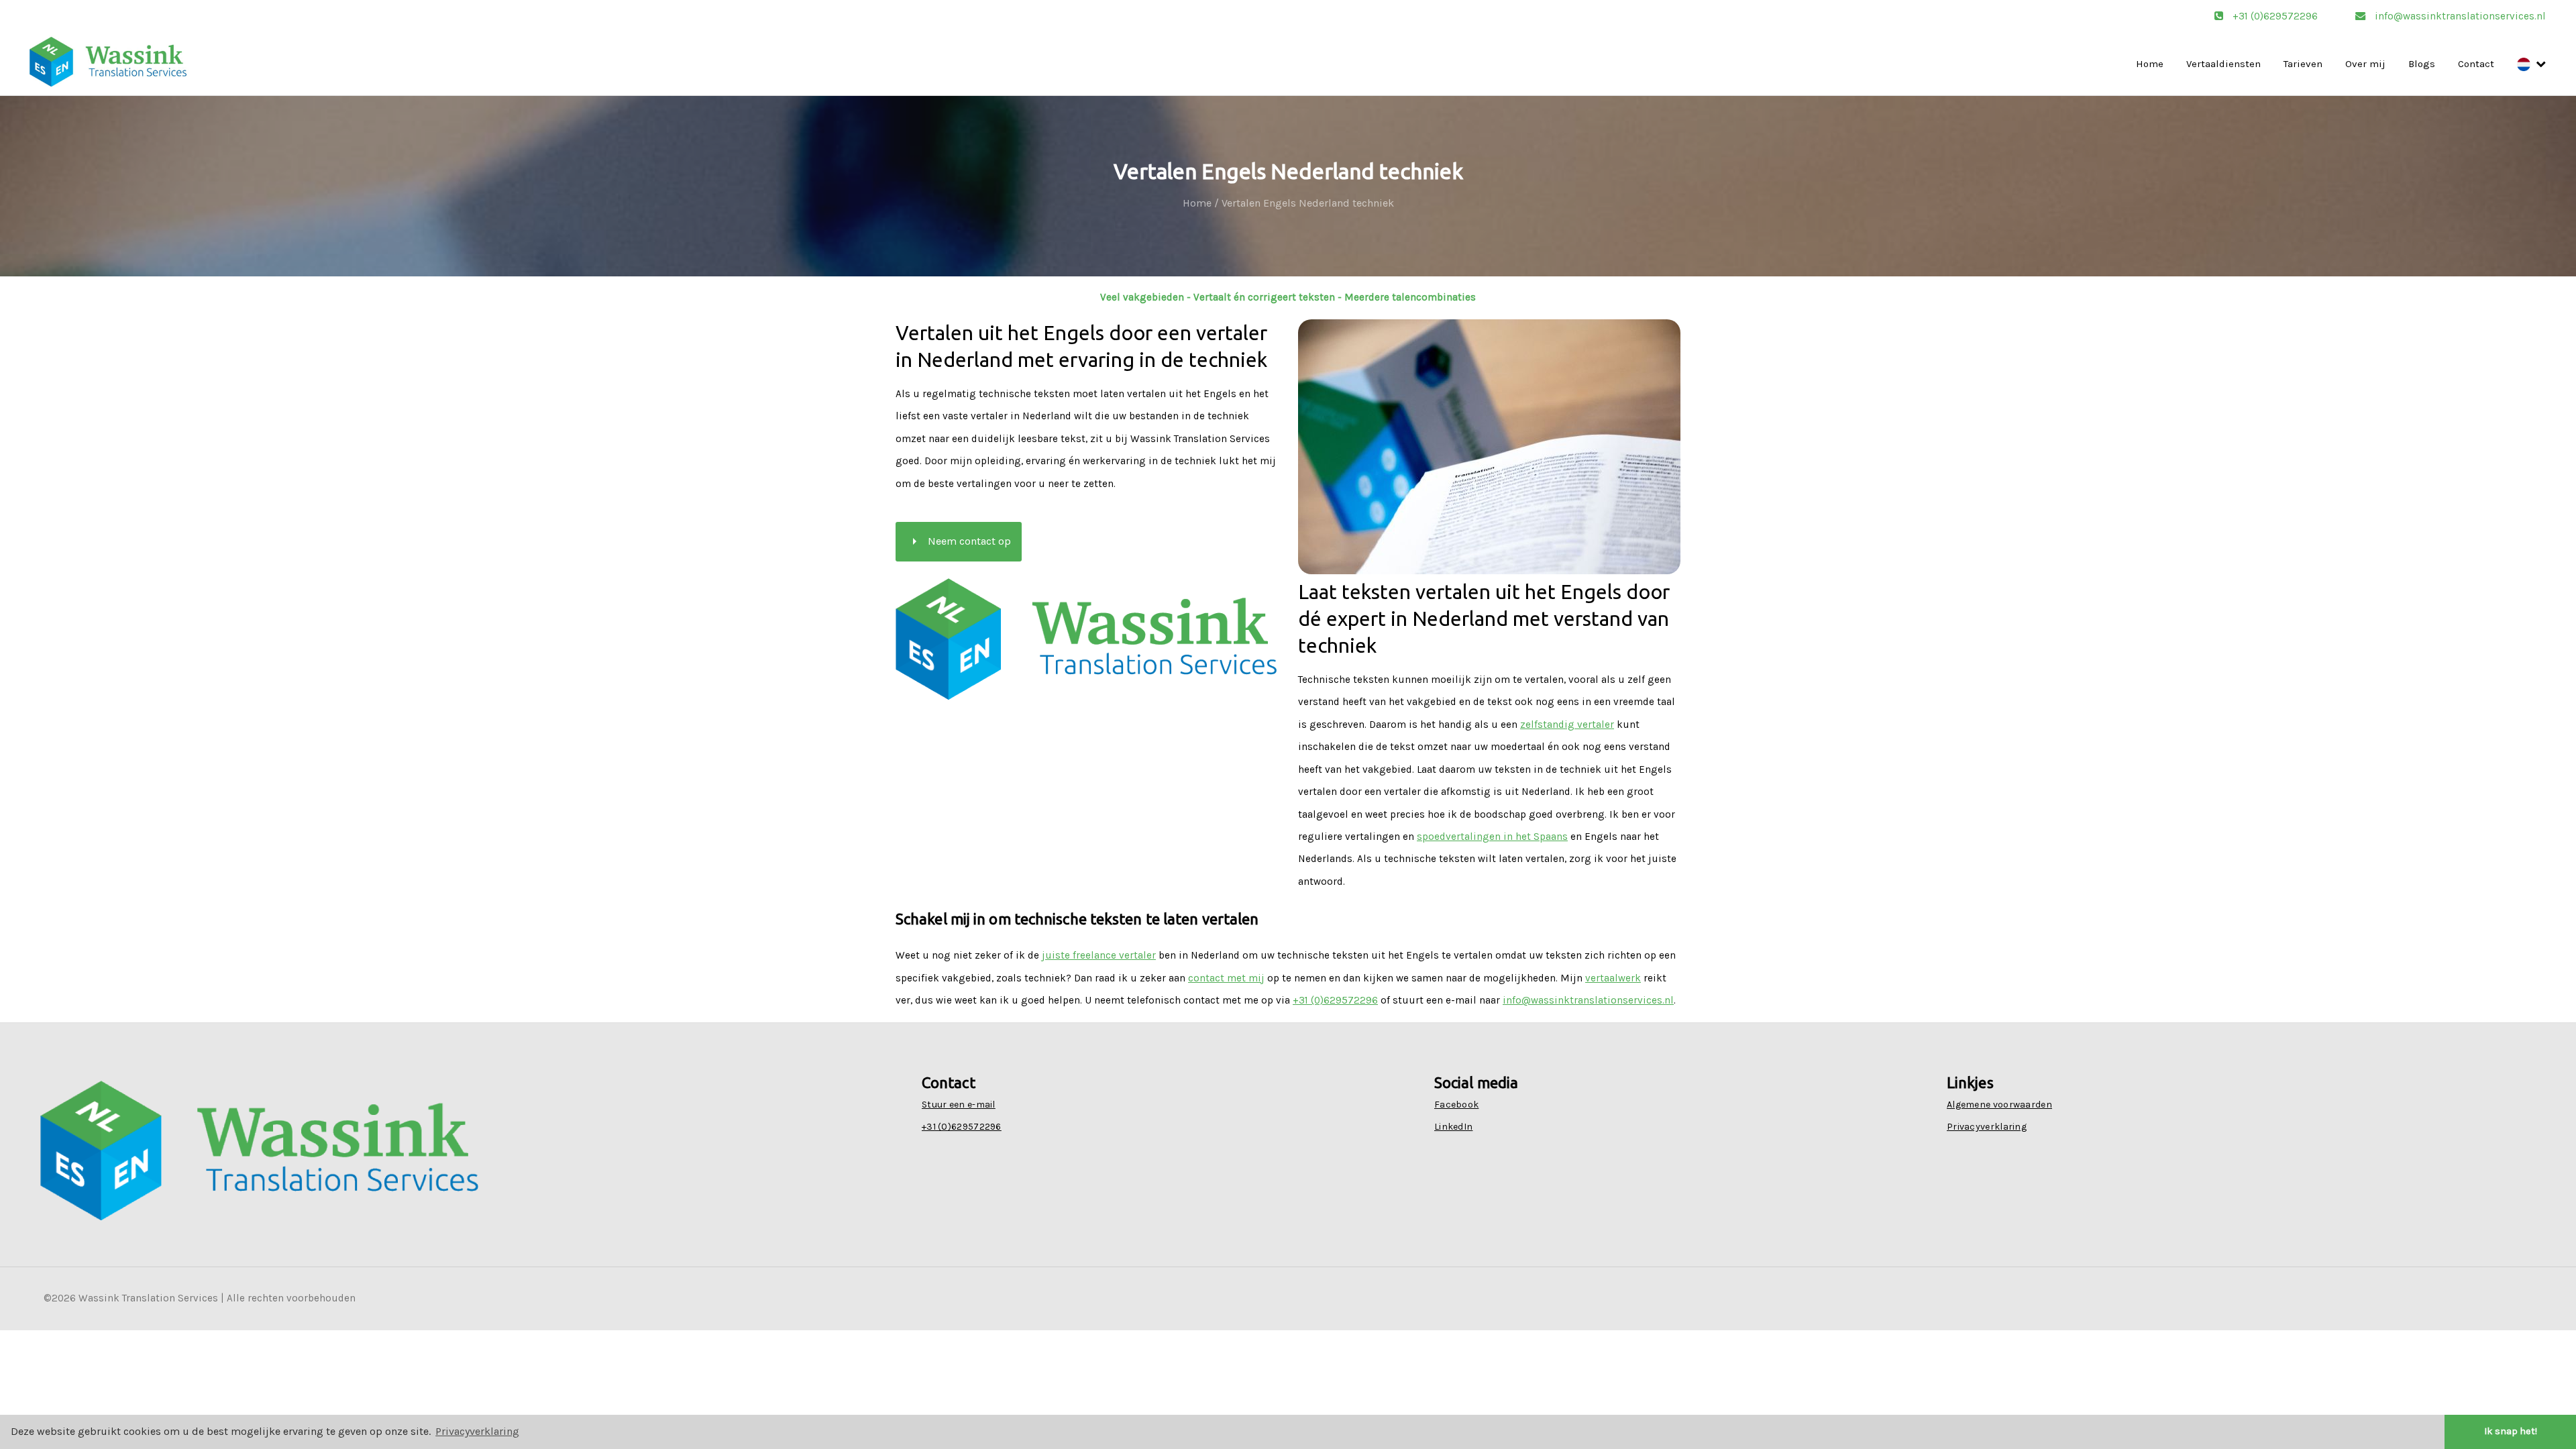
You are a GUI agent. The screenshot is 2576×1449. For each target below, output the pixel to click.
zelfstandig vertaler (1567, 724)
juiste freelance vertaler (1099, 955)
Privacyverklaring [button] (477, 1431)
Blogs (2422, 64)
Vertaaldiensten (2223, 64)
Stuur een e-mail (959, 1105)
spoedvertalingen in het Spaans (1492, 837)
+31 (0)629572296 (2275, 16)
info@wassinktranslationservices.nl (2459, 16)
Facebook (1456, 1105)
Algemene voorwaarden (1999, 1105)
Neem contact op (959, 541)
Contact (2476, 64)
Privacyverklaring (1987, 1127)
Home (2150, 64)
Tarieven (2303, 64)
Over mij (2365, 64)
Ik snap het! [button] (2511, 1431)
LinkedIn (1453, 1127)
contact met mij (1226, 978)
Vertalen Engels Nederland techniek (1308, 203)
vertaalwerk (1613, 978)
